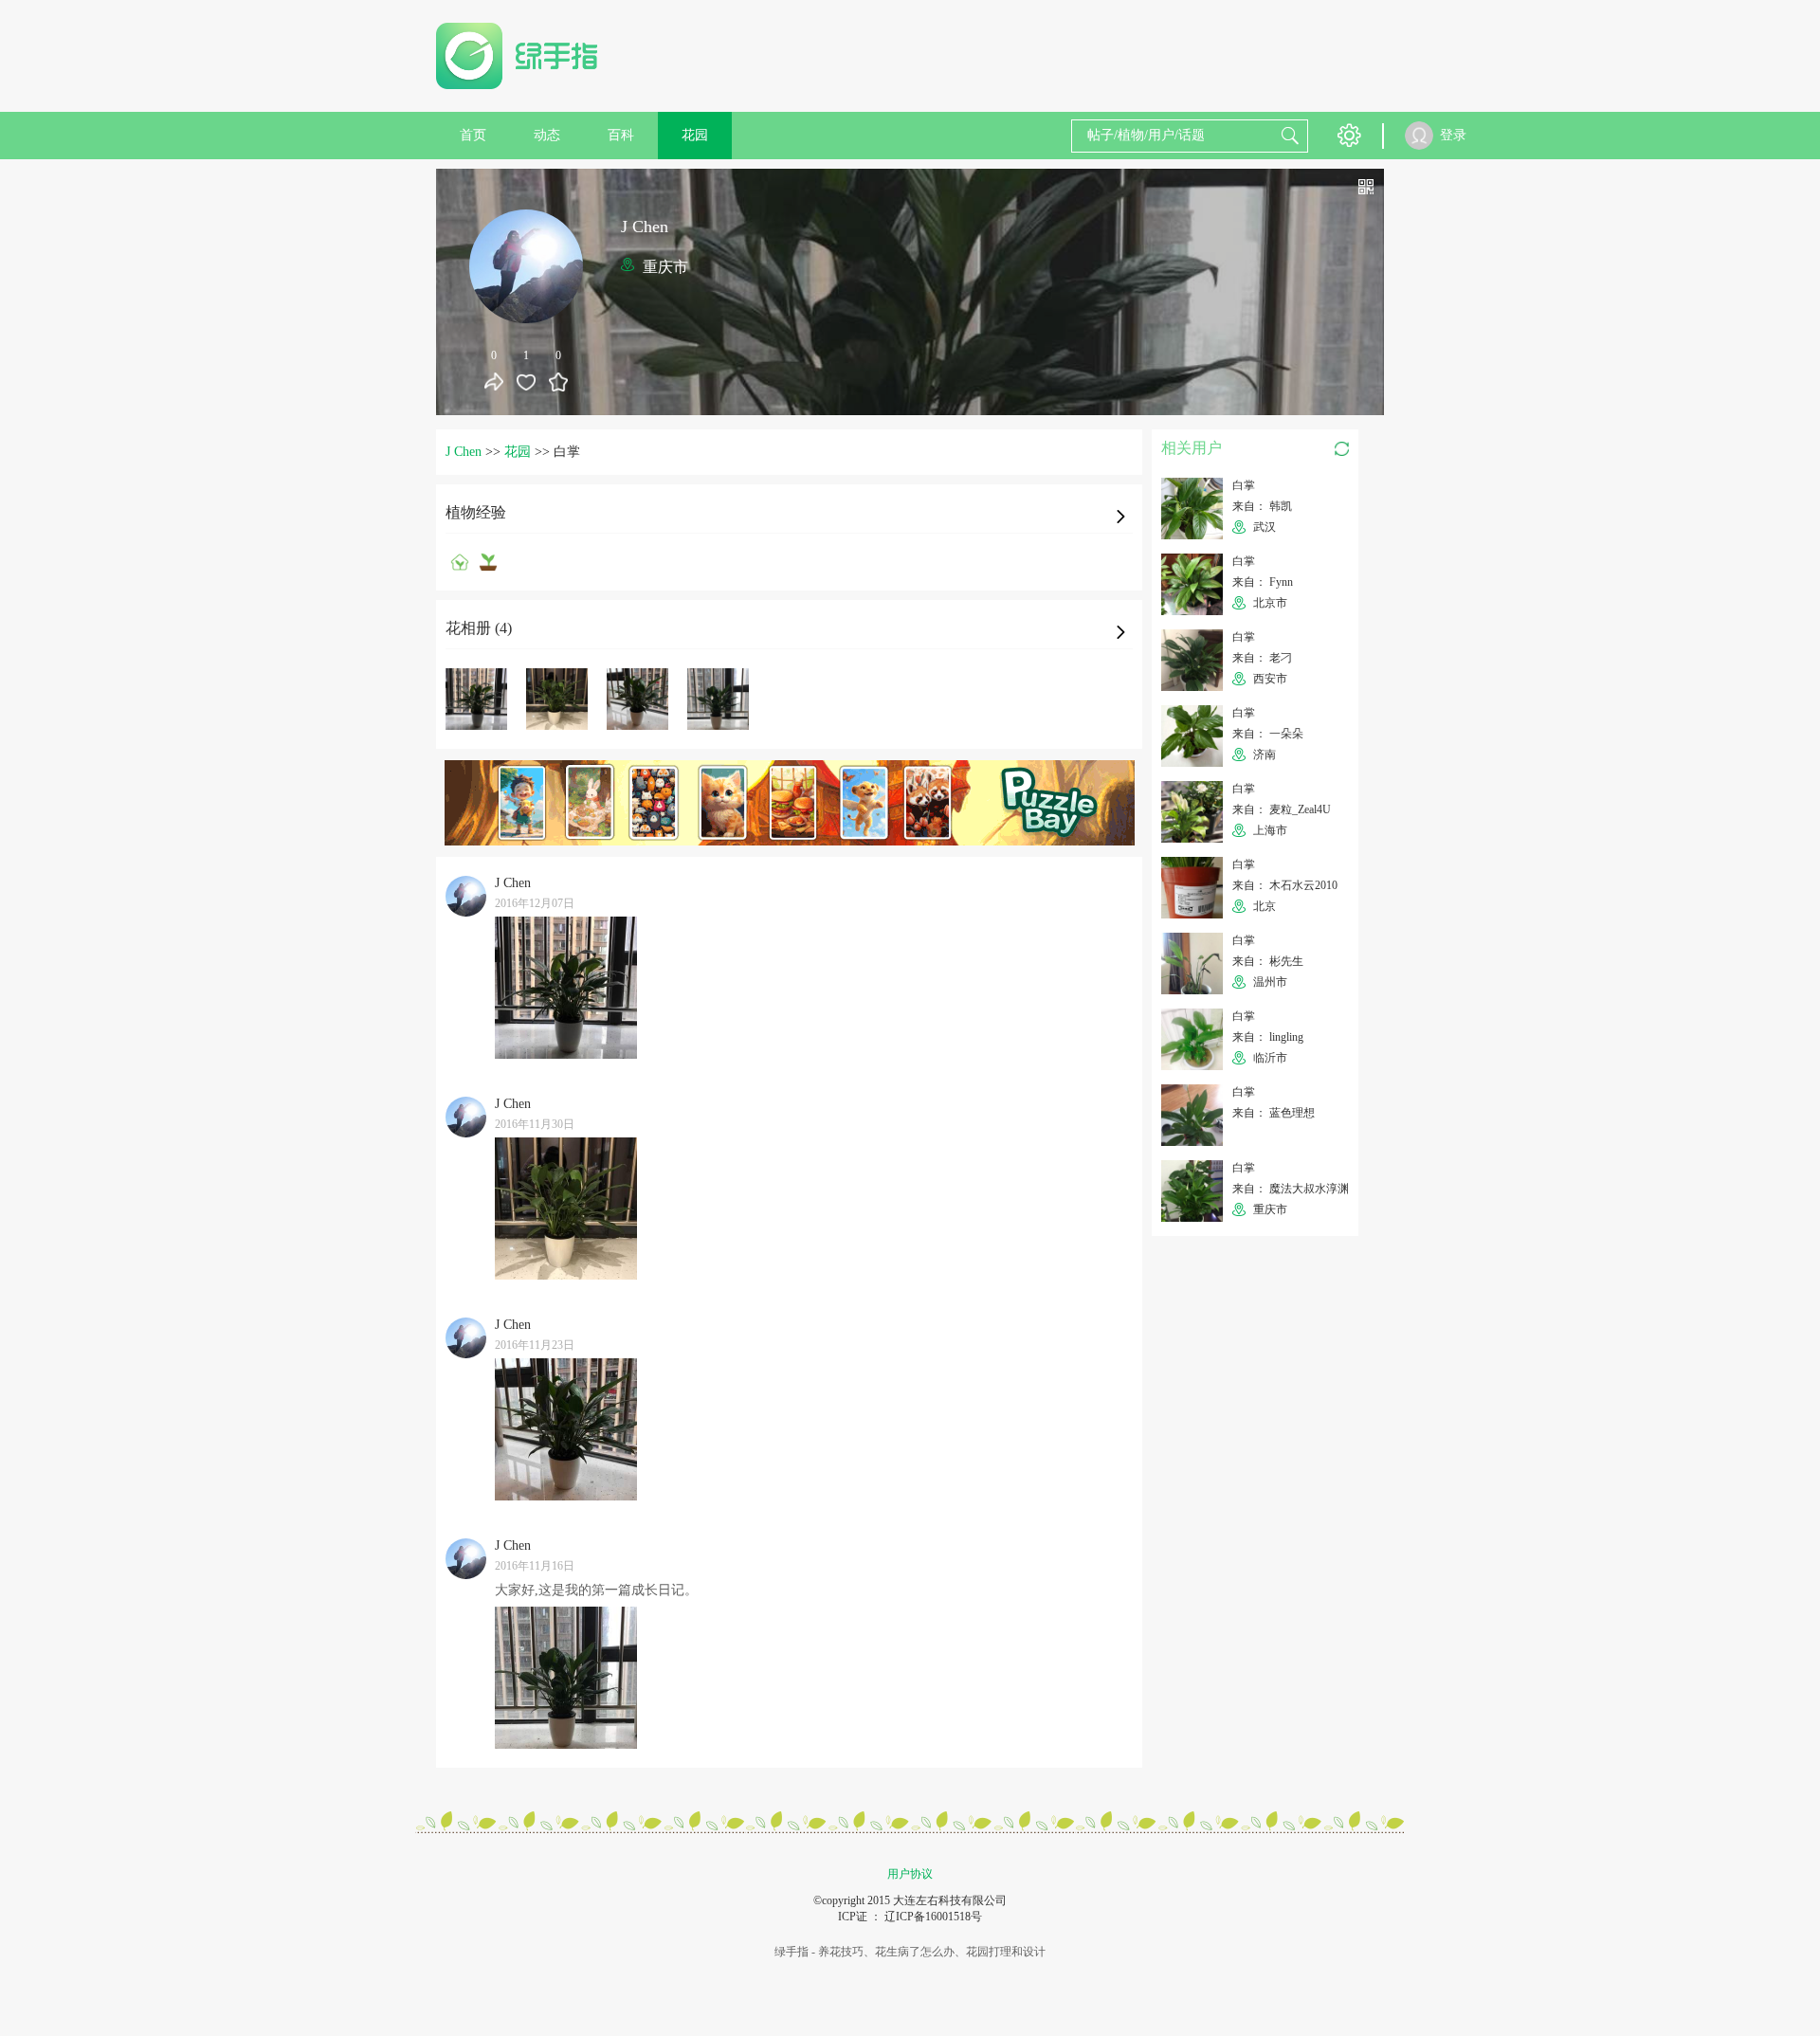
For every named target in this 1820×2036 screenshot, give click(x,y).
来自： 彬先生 (1268, 961)
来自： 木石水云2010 (1285, 885)
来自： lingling (1268, 1037)
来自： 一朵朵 (1268, 734)
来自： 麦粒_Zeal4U (1282, 809)
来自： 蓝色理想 (1274, 1113)
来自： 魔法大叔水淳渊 (1291, 1189)
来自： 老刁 (1262, 658)
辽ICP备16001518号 (933, 1917)
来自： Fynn (1263, 582)
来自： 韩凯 (1262, 506)
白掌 (1244, 485)
